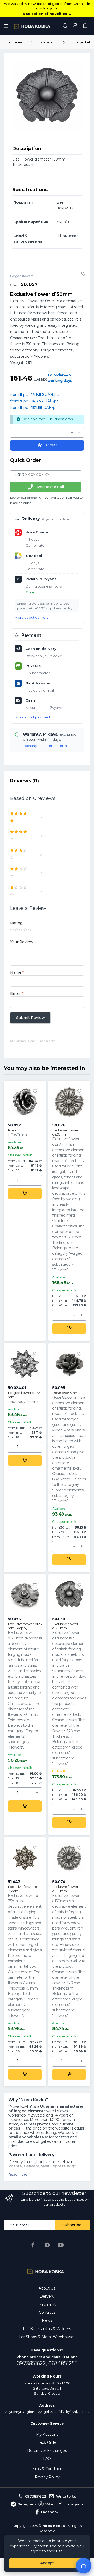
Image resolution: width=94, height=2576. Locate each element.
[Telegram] (47, 2245)
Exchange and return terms (46, 746)
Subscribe (72, 2225)
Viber (50, 2504)
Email (17, 993)
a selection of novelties (47, 14)
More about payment (32, 717)
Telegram (27, 2504)
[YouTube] (61, 2245)
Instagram (74, 2504)
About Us (47, 2288)
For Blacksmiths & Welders (47, 2329)
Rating (16, 923)
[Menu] (6, 26)
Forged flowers (22, 276)
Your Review (22, 942)
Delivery (47, 2296)
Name (17, 972)
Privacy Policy (47, 2477)
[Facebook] (33, 2245)
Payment (47, 2304)
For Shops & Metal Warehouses (47, 2337)
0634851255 (63, 2363)
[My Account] (75, 26)
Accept (47, 2563)
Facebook (50, 2512)
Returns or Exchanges (47, 2451)
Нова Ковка (54, 2526)
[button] (65, 26)
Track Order (47, 2442)
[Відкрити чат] (84, 2566)
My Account (47, 2434)
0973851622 (36, 2496)
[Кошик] (85, 26)
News (47, 2320)
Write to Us (66, 2496)
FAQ (47, 2459)
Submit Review (31, 1018)
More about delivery (31, 617)
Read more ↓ (19, 2175)
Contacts (47, 2312)
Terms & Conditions (47, 2469)
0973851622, (33, 2363)
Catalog (48, 42)
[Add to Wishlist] (83, 274)
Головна (15, 42)
